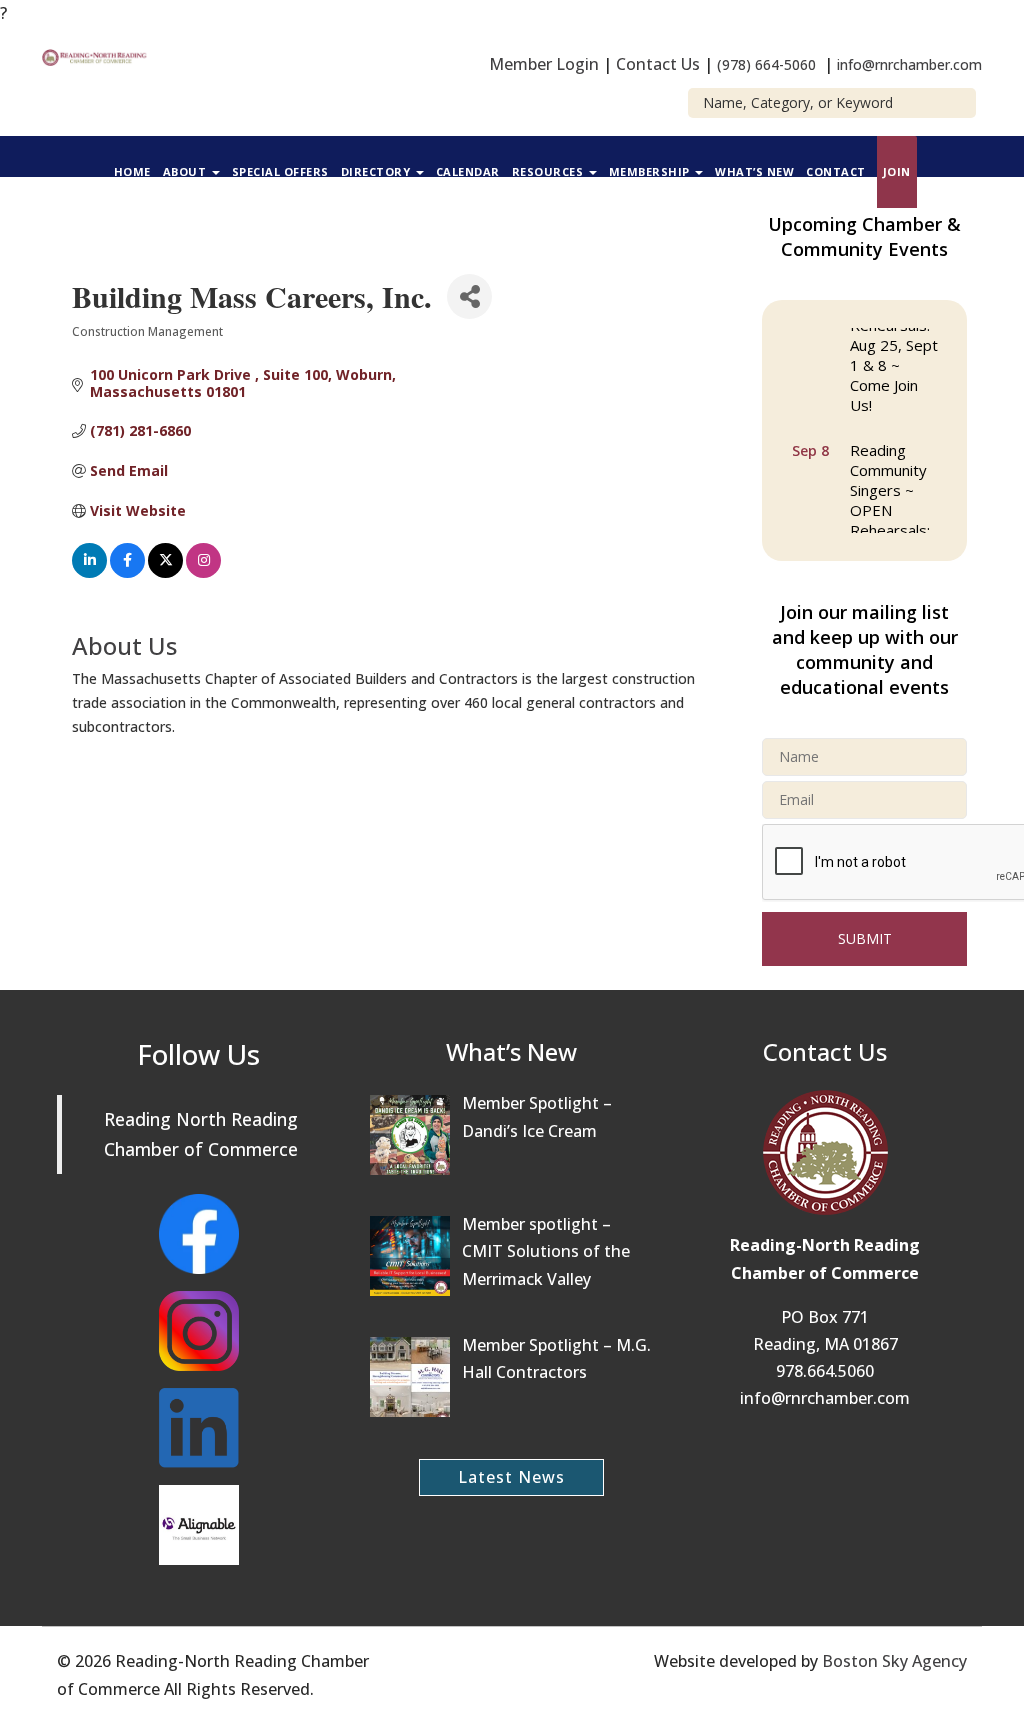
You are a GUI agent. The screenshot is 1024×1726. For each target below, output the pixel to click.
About (186, 171)
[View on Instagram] (203, 572)
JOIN (897, 171)
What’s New (754, 171)
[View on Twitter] (165, 572)
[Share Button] (469, 296)
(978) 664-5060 (766, 64)
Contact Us (658, 64)
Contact (836, 171)
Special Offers (280, 171)
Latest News (511, 1477)
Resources (549, 171)
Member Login (544, 64)
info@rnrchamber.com (909, 64)
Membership (651, 171)
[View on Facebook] (127, 572)
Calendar (468, 171)
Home (132, 171)
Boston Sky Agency (894, 1661)
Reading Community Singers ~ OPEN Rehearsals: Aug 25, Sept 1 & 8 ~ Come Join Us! (894, 525)
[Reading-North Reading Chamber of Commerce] (97, 56)
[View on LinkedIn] (89, 572)
